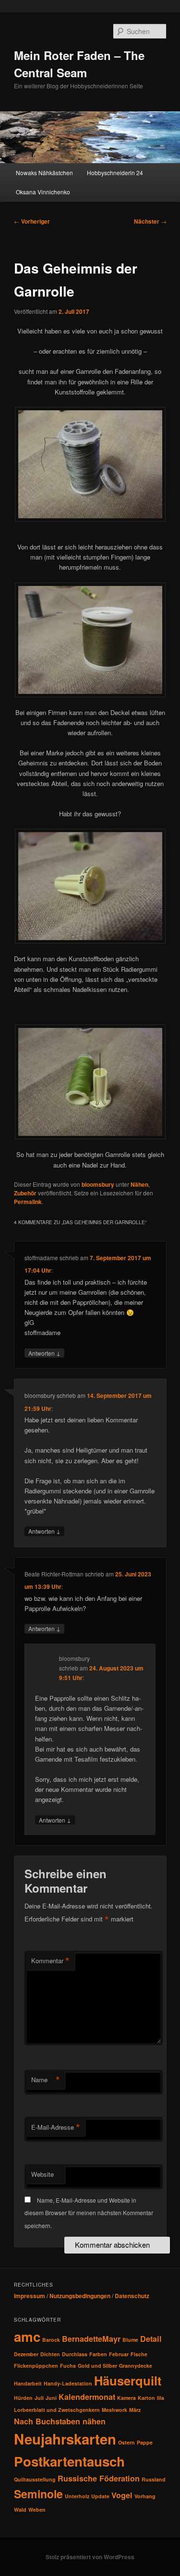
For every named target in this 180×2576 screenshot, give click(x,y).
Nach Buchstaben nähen (60, 2421)
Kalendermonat (87, 2397)
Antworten (44, 1353)
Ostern (126, 2442)
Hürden (23, 2398)
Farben (98, 2354)
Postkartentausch (69, 2461)
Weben (37, 2510)
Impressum (30, 2296)
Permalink (28, 1202)
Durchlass (75, 2354)
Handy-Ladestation (68, 2383)
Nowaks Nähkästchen (44, 173)
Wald (20, 2510)
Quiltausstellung (35, 2479)
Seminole (38, 2494)
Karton (146, 2398)
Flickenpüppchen (36, 2366)
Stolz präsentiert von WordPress (90, 2557)
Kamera (126, 2398)
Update (100, 2496)
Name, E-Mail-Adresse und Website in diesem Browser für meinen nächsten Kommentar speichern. (89, 2213)
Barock (51, 2340)
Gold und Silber (97, 2366)
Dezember (26, 2354)
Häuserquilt (128, 2380)
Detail (151, 2339)
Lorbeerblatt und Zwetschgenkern (57, 2410)
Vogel (122, 2495)
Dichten (50, 2354)
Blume (130, 2340)
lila (161, 2398)
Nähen (139, 1184)
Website (42, 2174)
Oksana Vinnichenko (43, 192)
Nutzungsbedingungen (80, 2296)
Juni (51, 2398)
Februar (119, 2354)
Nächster (150, 221)
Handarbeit (28, 2383)
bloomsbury (98, 1184)
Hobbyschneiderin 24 (115, 173)
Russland (154, 2479)
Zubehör (25, 1193)
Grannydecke (136, 2366)
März (135, 2410)
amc (27, 2337)
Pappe (145, 2442)
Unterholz (77, 2496)
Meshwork (114, 2410)
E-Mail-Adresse (56, 2127)
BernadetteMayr (91, 2339)
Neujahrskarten (65, 2439)
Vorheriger (32, 221)
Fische (139, 2354)
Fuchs (68, 2366)
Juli (39, 2398)
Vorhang (145, 2496)
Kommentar (50, 1961)
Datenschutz (132, 2296)
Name (46, 2080)
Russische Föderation (99, 2478)
